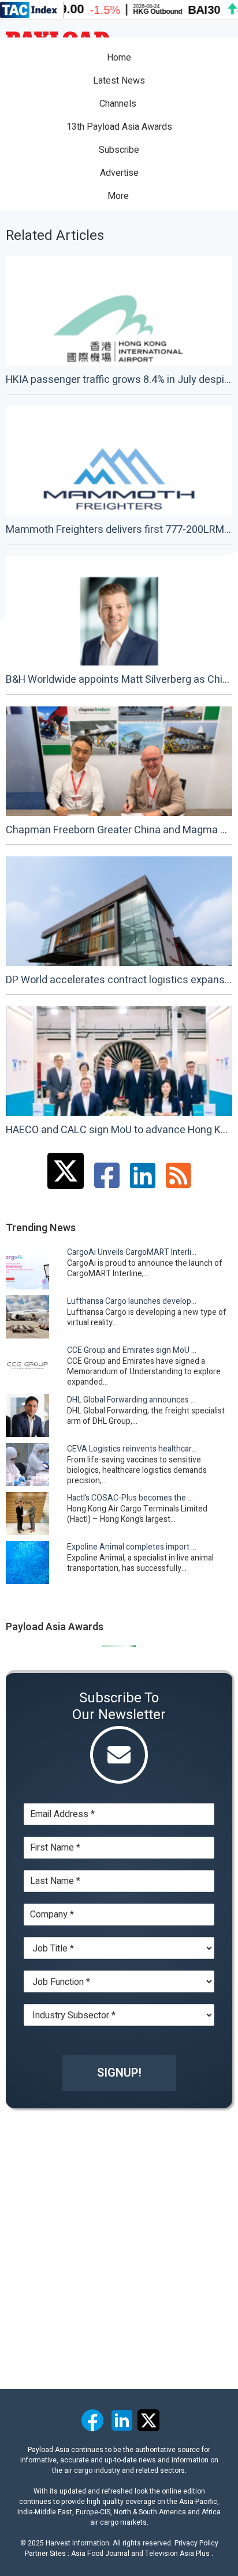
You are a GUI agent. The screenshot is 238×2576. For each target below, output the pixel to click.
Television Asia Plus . (179, 2554)
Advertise (119, 173)
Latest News (119, 81)
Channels (119, 104)
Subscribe (119, 150)
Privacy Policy (196, 2543)
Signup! (119, 2073)
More (119, 196)
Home (119, 58)
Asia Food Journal (100, 2554)
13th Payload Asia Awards (119, 127)
